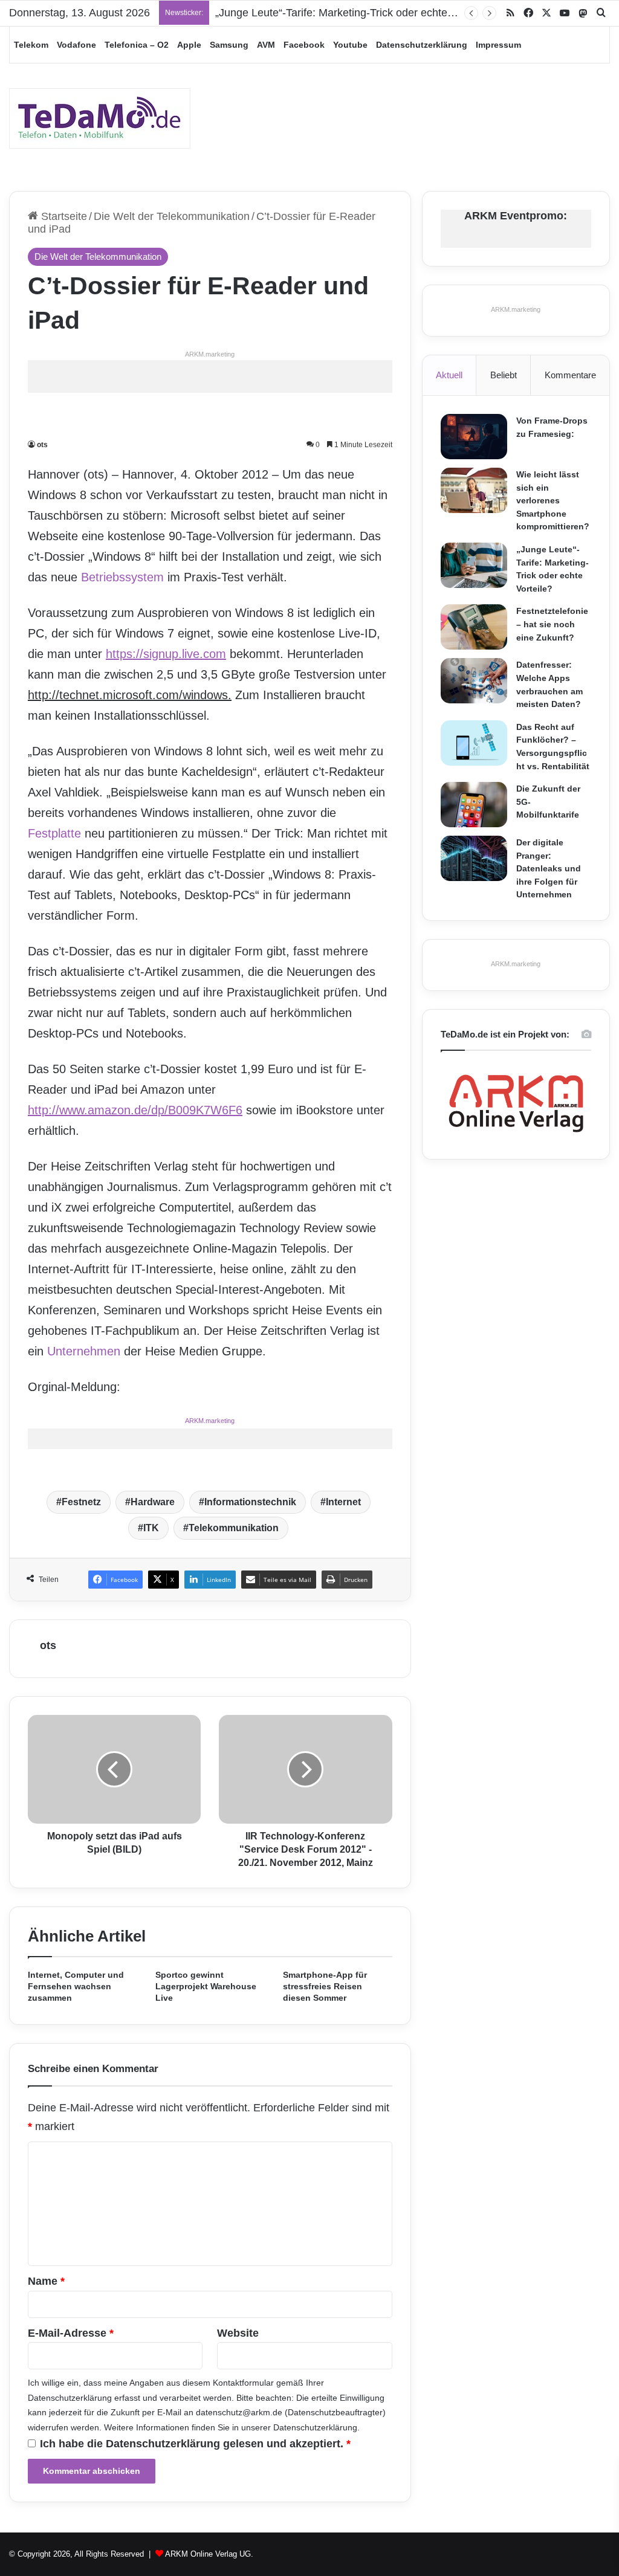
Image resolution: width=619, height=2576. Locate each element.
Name (46, 2281)
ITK (151, 1528)
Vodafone (76, 45)
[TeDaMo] (100, 118)
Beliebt (504, 375)
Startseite (63, 216)
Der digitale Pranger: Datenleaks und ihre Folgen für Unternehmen (549, 868)
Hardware (153, 1502)
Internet (343, 1502)
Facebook (304, 45)
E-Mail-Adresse (71, 2333)
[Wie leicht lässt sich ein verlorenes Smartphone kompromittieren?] (474, 490)
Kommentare (570, 375)
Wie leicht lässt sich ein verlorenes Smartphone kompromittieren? (553, 500)
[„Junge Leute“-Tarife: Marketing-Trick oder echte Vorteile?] (474, 565)
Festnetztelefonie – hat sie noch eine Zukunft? (552, 624)
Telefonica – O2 (137, 45)
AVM (266, 45)
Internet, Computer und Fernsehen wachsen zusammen (76, 1986)
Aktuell (449, 375)
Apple (189, 45)
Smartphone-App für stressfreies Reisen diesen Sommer (325, 1986)
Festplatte (54, 833)
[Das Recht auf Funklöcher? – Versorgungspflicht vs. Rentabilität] (474, 743)
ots (42, 445)
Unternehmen (84, 1351)
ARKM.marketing (210, 354)
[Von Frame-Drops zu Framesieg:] (474, 437)
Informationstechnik (250, 1502)
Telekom (31, 45)
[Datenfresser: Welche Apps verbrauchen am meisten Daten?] (474, 681)
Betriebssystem (122, 577)
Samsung (229, 45)
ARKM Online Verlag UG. (209, 2554)
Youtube (350, 45)
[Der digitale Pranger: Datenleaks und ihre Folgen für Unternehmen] (474, 858)
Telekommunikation (234, 1528)
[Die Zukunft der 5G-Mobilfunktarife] (474, 805)
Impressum (498, 45)
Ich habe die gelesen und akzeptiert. (195, 2444)
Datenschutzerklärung (422, 45)
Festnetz (81, 1502)
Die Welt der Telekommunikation (172, 216)
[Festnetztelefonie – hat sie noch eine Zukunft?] (474, 627)
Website (238, 2333)
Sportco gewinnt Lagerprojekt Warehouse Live (206, 1986)
